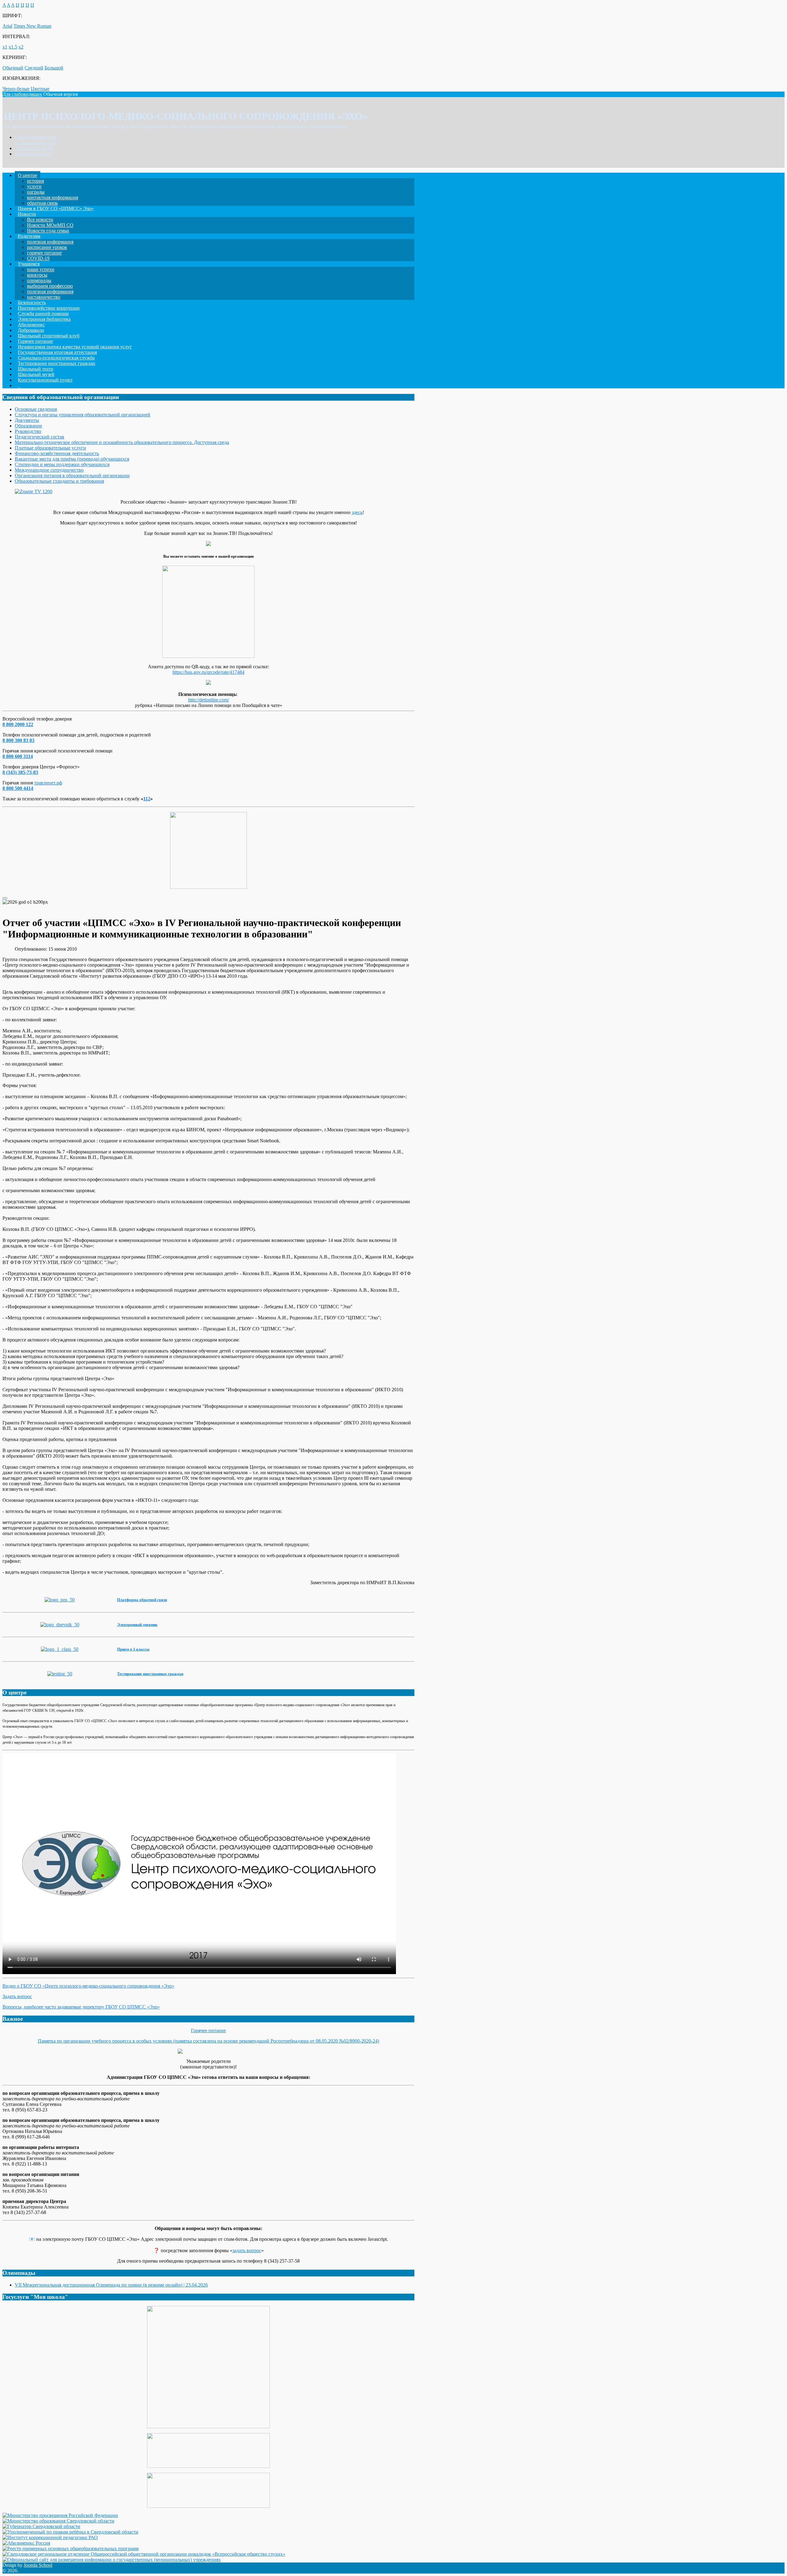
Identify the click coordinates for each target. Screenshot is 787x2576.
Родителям (29, 236)
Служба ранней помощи (43, 314)
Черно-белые (16, 89)
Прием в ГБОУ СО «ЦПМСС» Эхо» (56, 208)
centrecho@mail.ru (33, 154)
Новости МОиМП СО (50, 225)
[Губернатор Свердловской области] (41, 2526)
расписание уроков (47, 247)
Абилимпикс (31, 325)
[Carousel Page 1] (5, 898)
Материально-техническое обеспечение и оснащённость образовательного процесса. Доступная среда (122, 442)
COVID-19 (38, 258)
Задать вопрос (17, 1996)
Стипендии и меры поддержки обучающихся (62, 464)
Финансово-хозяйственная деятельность (57, 453)
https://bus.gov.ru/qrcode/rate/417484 (208, 672)
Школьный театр (36, 369)
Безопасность (32, 302)
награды (36, 192)
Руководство (28, 431)
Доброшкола (31, 330)
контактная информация (53, 197)
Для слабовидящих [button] (22, 94)
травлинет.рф (48, 783)
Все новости (40, 220)
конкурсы (37, 275)
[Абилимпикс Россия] (26, 2543)
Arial (7, 26)
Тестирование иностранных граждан (57, 363)
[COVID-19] (208, 2051)
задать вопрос (247, 2250)
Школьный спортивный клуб (49, 336)
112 (147, 799)
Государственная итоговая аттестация (57, 352)
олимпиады (39, 280)
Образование (28, 426)
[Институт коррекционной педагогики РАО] (50, 2537)
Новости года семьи (48, 231)
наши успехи (41, 269)
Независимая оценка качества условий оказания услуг (75, 347)
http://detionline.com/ (209, 700)
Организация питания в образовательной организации (72, 475)
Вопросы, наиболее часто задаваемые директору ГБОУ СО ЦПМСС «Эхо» (81, 2007)
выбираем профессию (50, 286)
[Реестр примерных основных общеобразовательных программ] (71, 2549)
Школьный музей (36, 374)
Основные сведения (36, 409)
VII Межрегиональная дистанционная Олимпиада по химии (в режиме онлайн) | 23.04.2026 (111, 2285)
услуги (34, 186)
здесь (357, 512)
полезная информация (50, 242)
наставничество (44, 297)
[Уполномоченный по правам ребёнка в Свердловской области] (70, 2532)
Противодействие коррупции (49, 308)
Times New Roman (32, 26)
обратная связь (42, 203)
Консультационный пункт (45, 380)
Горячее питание (35, 341)
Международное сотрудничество (49, 470)
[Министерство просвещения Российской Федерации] (60, 2515)
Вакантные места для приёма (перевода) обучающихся (72, 459)
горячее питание (44, 253)
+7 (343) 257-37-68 (34, 148)
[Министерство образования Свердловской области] (58, 2521)
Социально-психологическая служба (56, 358)
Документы (27, 420)
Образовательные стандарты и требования (59, 481)
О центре (28, 175)
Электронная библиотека (44, 319)
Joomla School (38, 2565)
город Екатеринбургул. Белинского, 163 (36, 140)
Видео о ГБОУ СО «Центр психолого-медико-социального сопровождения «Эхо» (88, 1986)
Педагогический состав (40, 437)
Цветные (40, 89)
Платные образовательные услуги (50, 448)
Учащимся (29, 264)
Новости (27, 214)
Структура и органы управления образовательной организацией (83, 415)
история (36, 181)
